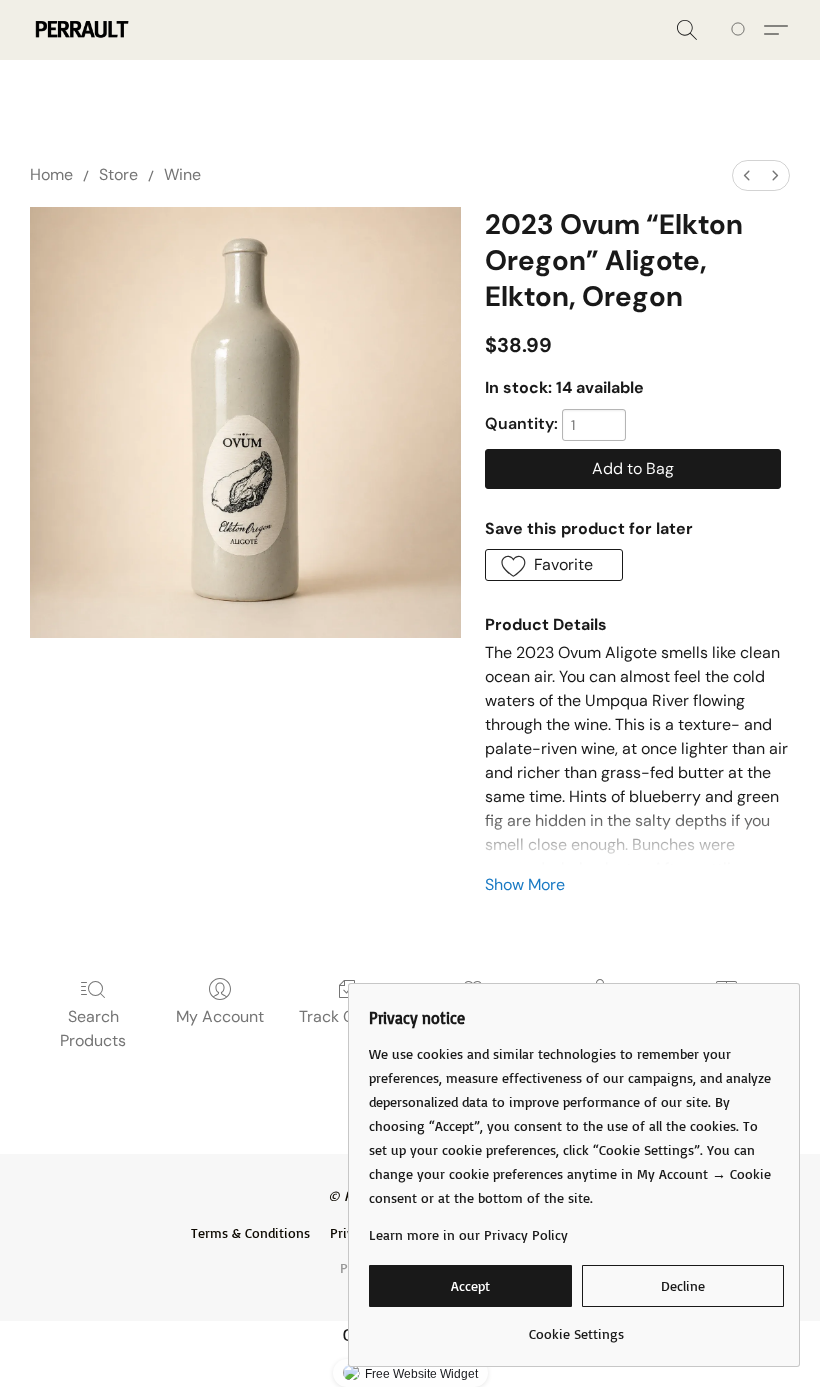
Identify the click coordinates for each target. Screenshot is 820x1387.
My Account (220, 1016)
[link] (576, 1326)
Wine (182, 174)
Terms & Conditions (250, 1232)
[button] (80, 30)
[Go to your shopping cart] (741, 30)
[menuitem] (747, 175)
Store (118, 174)
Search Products (93, 1028)
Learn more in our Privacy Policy (468, 1234)
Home (51, 174)
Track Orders (346, 1016)
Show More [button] (525, 884)
